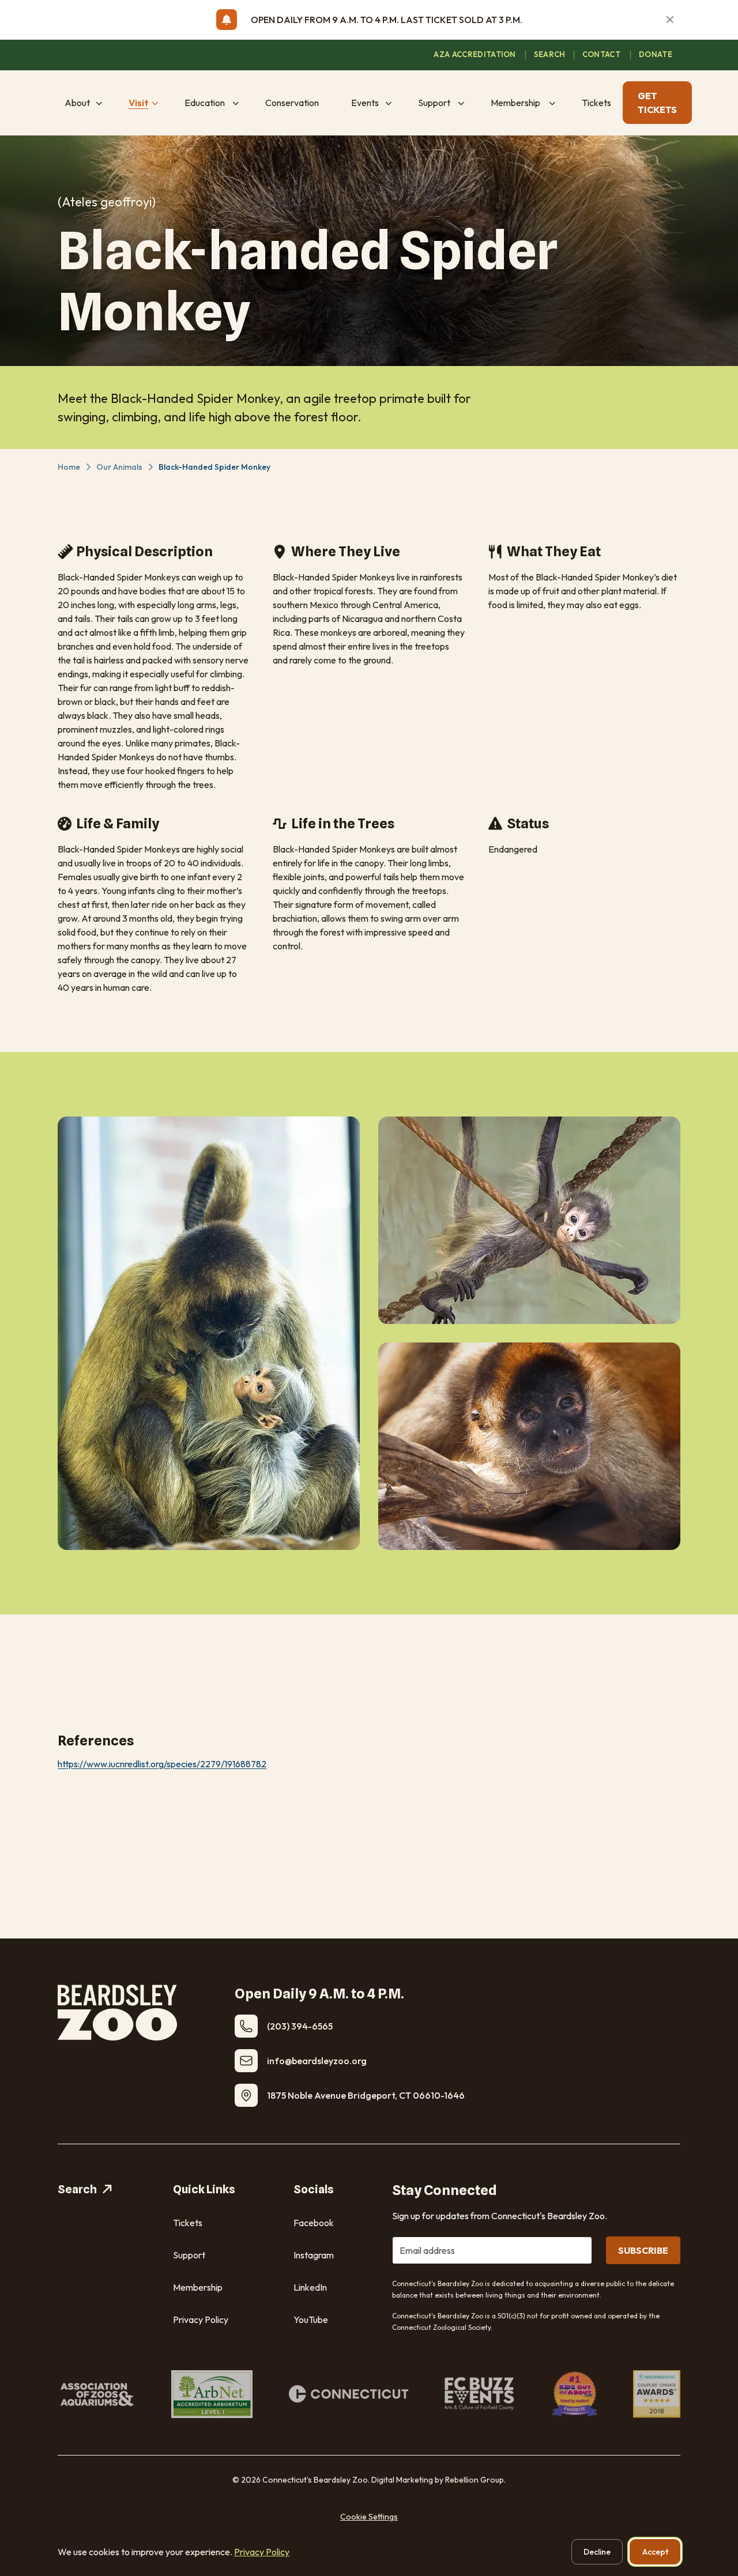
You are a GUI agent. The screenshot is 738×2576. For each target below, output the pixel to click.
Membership (198, 2287)
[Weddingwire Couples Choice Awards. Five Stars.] (657, 2394)
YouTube (311, 2319)
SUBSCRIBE (643, 2250)
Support (189, 2255)
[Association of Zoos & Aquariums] (96, 2394)
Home (69, 467)
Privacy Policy (201, 2319)
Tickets (188, 2223)
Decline (597, 2552)
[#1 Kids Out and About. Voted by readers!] (575, 2394)
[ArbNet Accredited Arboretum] (212, 2394)
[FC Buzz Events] (480, 2394)
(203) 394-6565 (300, 2026)
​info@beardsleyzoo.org (317, 2061)
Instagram (314, 2255)
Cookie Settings (369, 2517)
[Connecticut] (349, 2394)
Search (77, 2189)
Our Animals (119, 467)
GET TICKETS (657, 103)
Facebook (314, 2223)
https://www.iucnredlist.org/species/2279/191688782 (162, 1764)
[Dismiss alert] (670, 20)
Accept (655, 2552)
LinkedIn (310, 2287)
